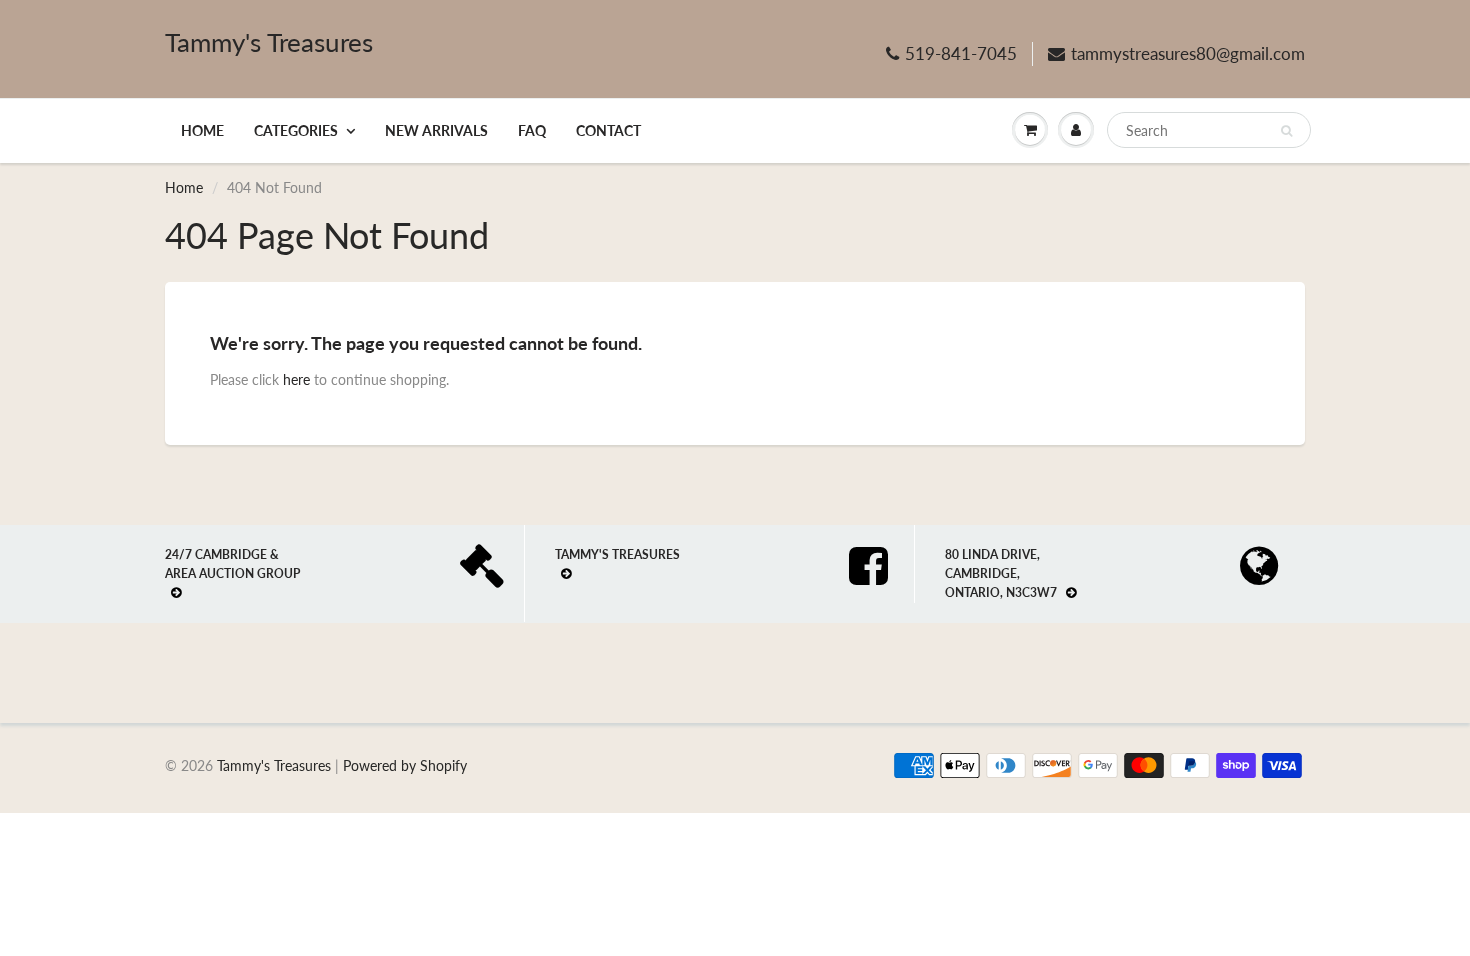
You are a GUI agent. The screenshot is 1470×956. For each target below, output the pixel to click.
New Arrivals (436, 130)
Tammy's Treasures (269, 42)
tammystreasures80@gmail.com (1188, 53)
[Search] (1286, 131)
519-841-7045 (961, 53)
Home (202, 130)
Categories (296, 130)
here (296, 379)
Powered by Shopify (405, 765)
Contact (608, 130)
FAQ (532, 130)
